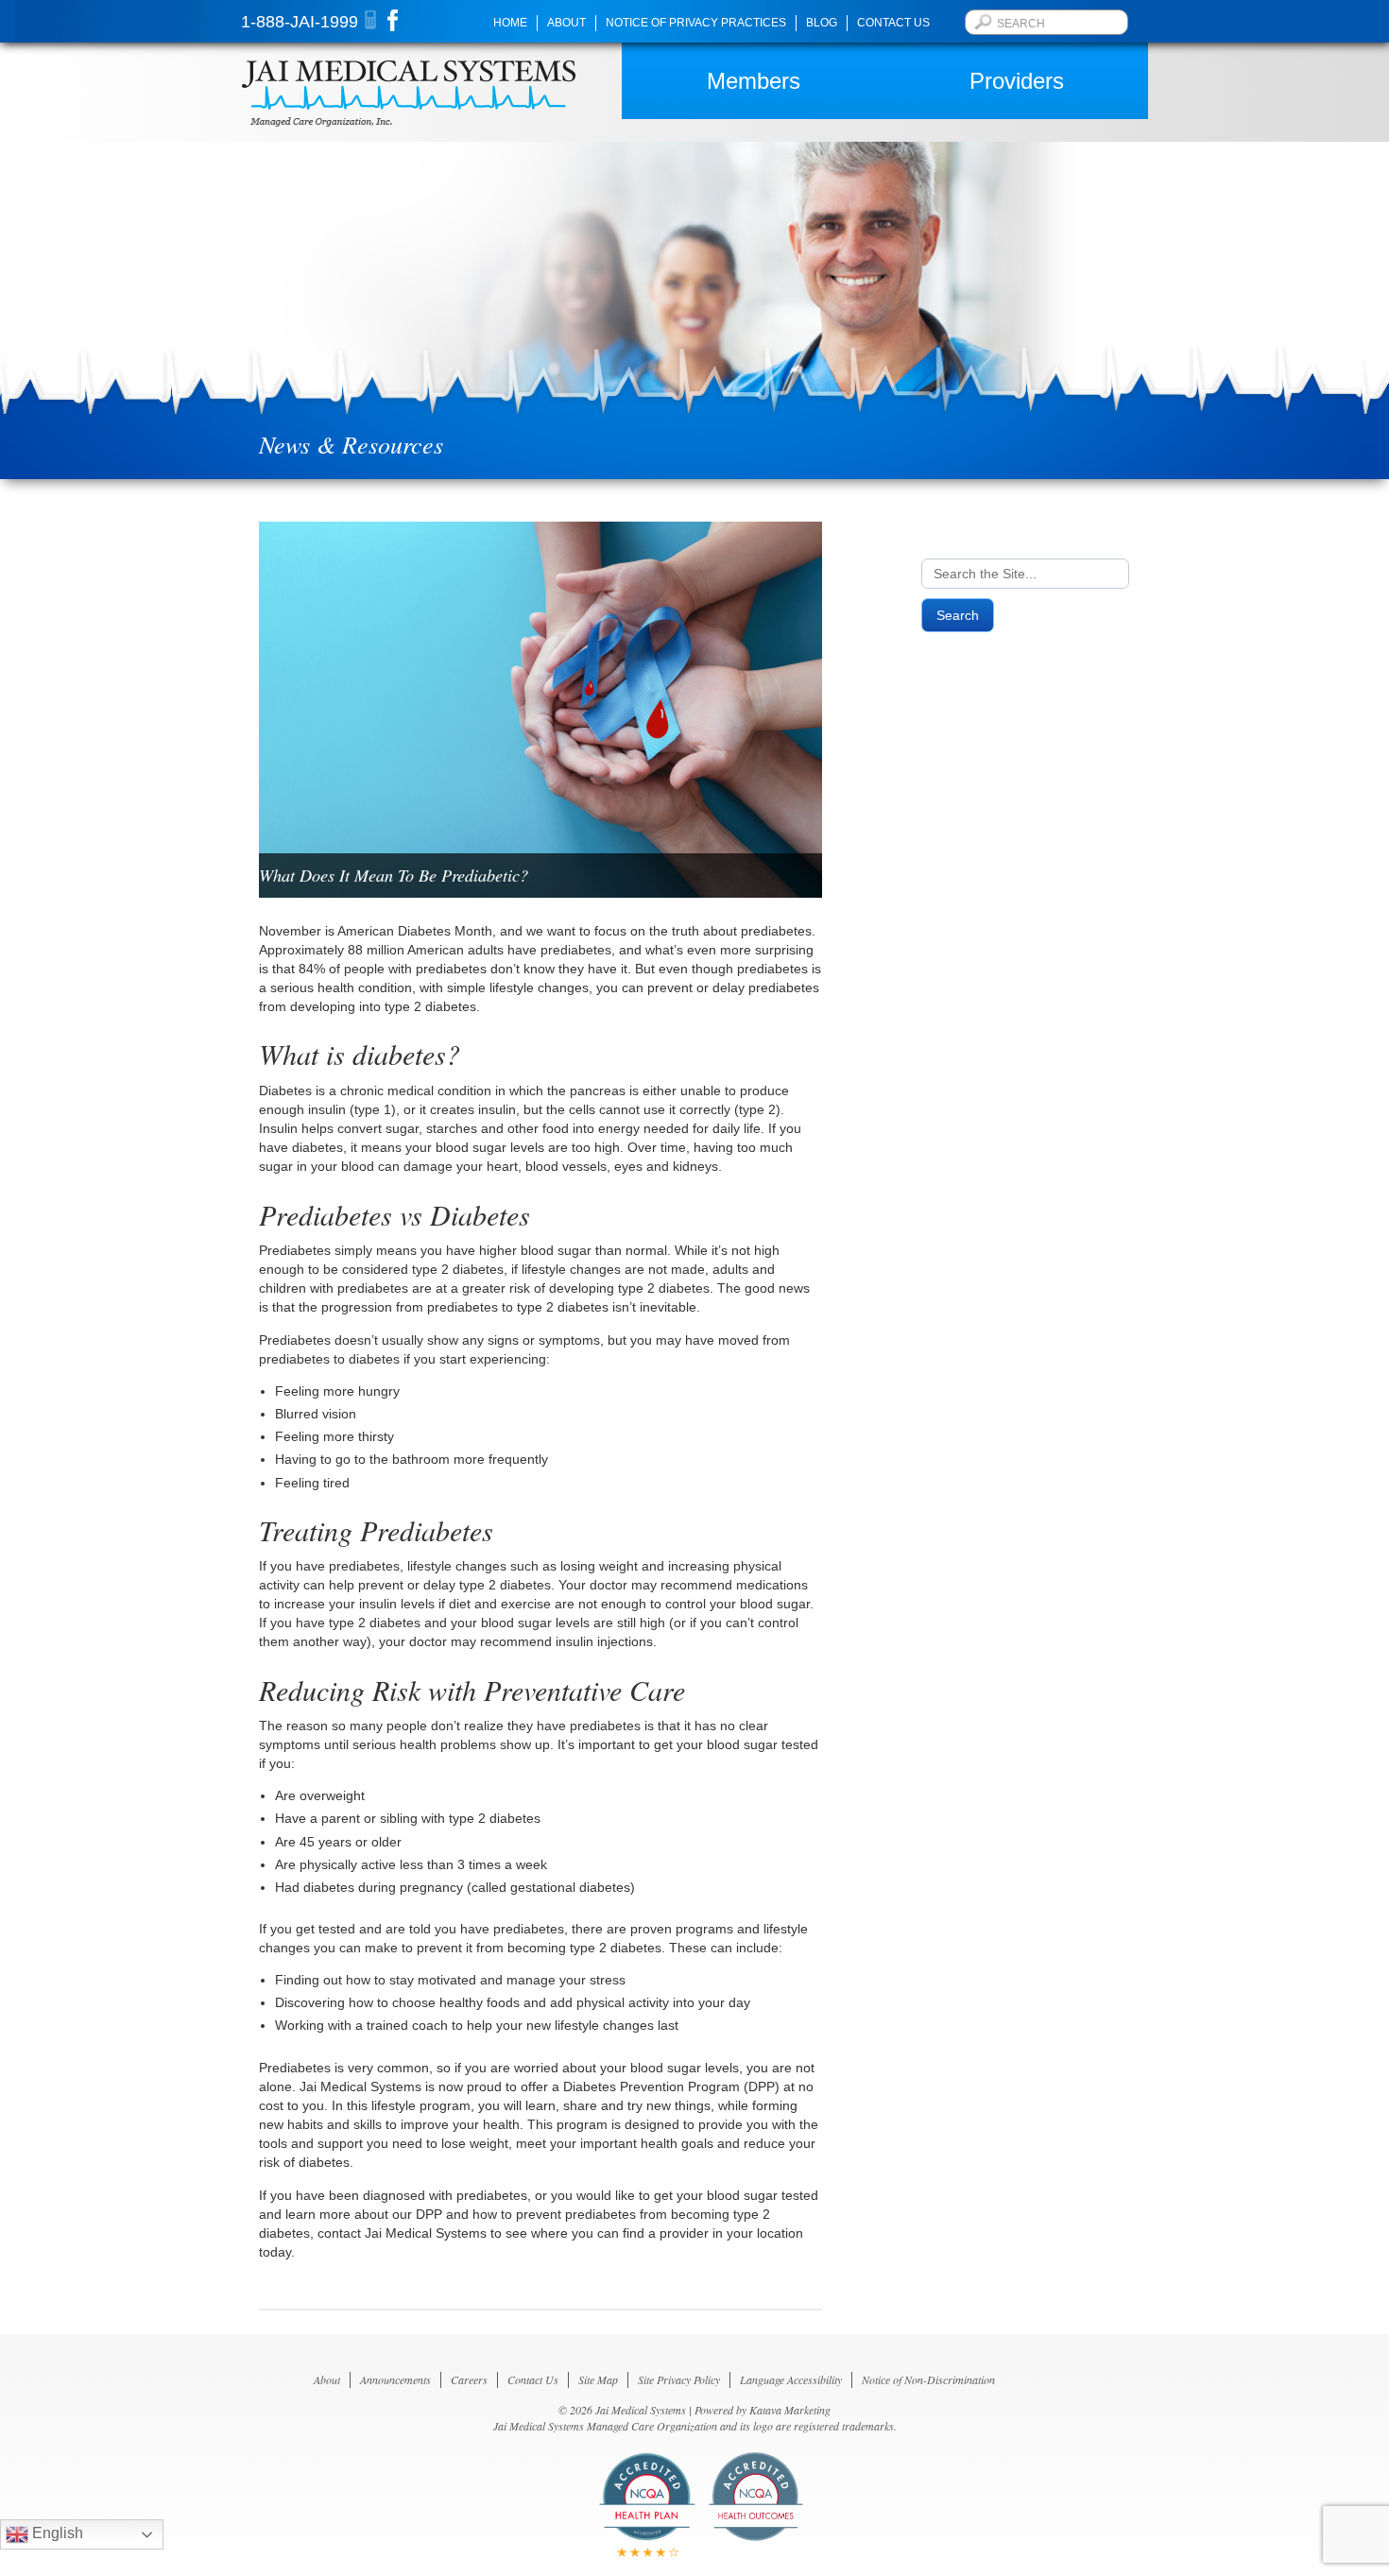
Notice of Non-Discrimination (928, 2379)
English (56, 2533)
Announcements (395, 2379)
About (566, 23)
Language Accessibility (791, 2379)
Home (510, 23)
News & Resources (351, 444)
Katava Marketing (790, 2410)
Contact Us (893, 23)
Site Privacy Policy (679, 2379)
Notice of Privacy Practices (696, 23)
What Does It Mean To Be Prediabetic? (394, 875)
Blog (822, 23)
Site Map (598, 2379)
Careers (469, 2379)
